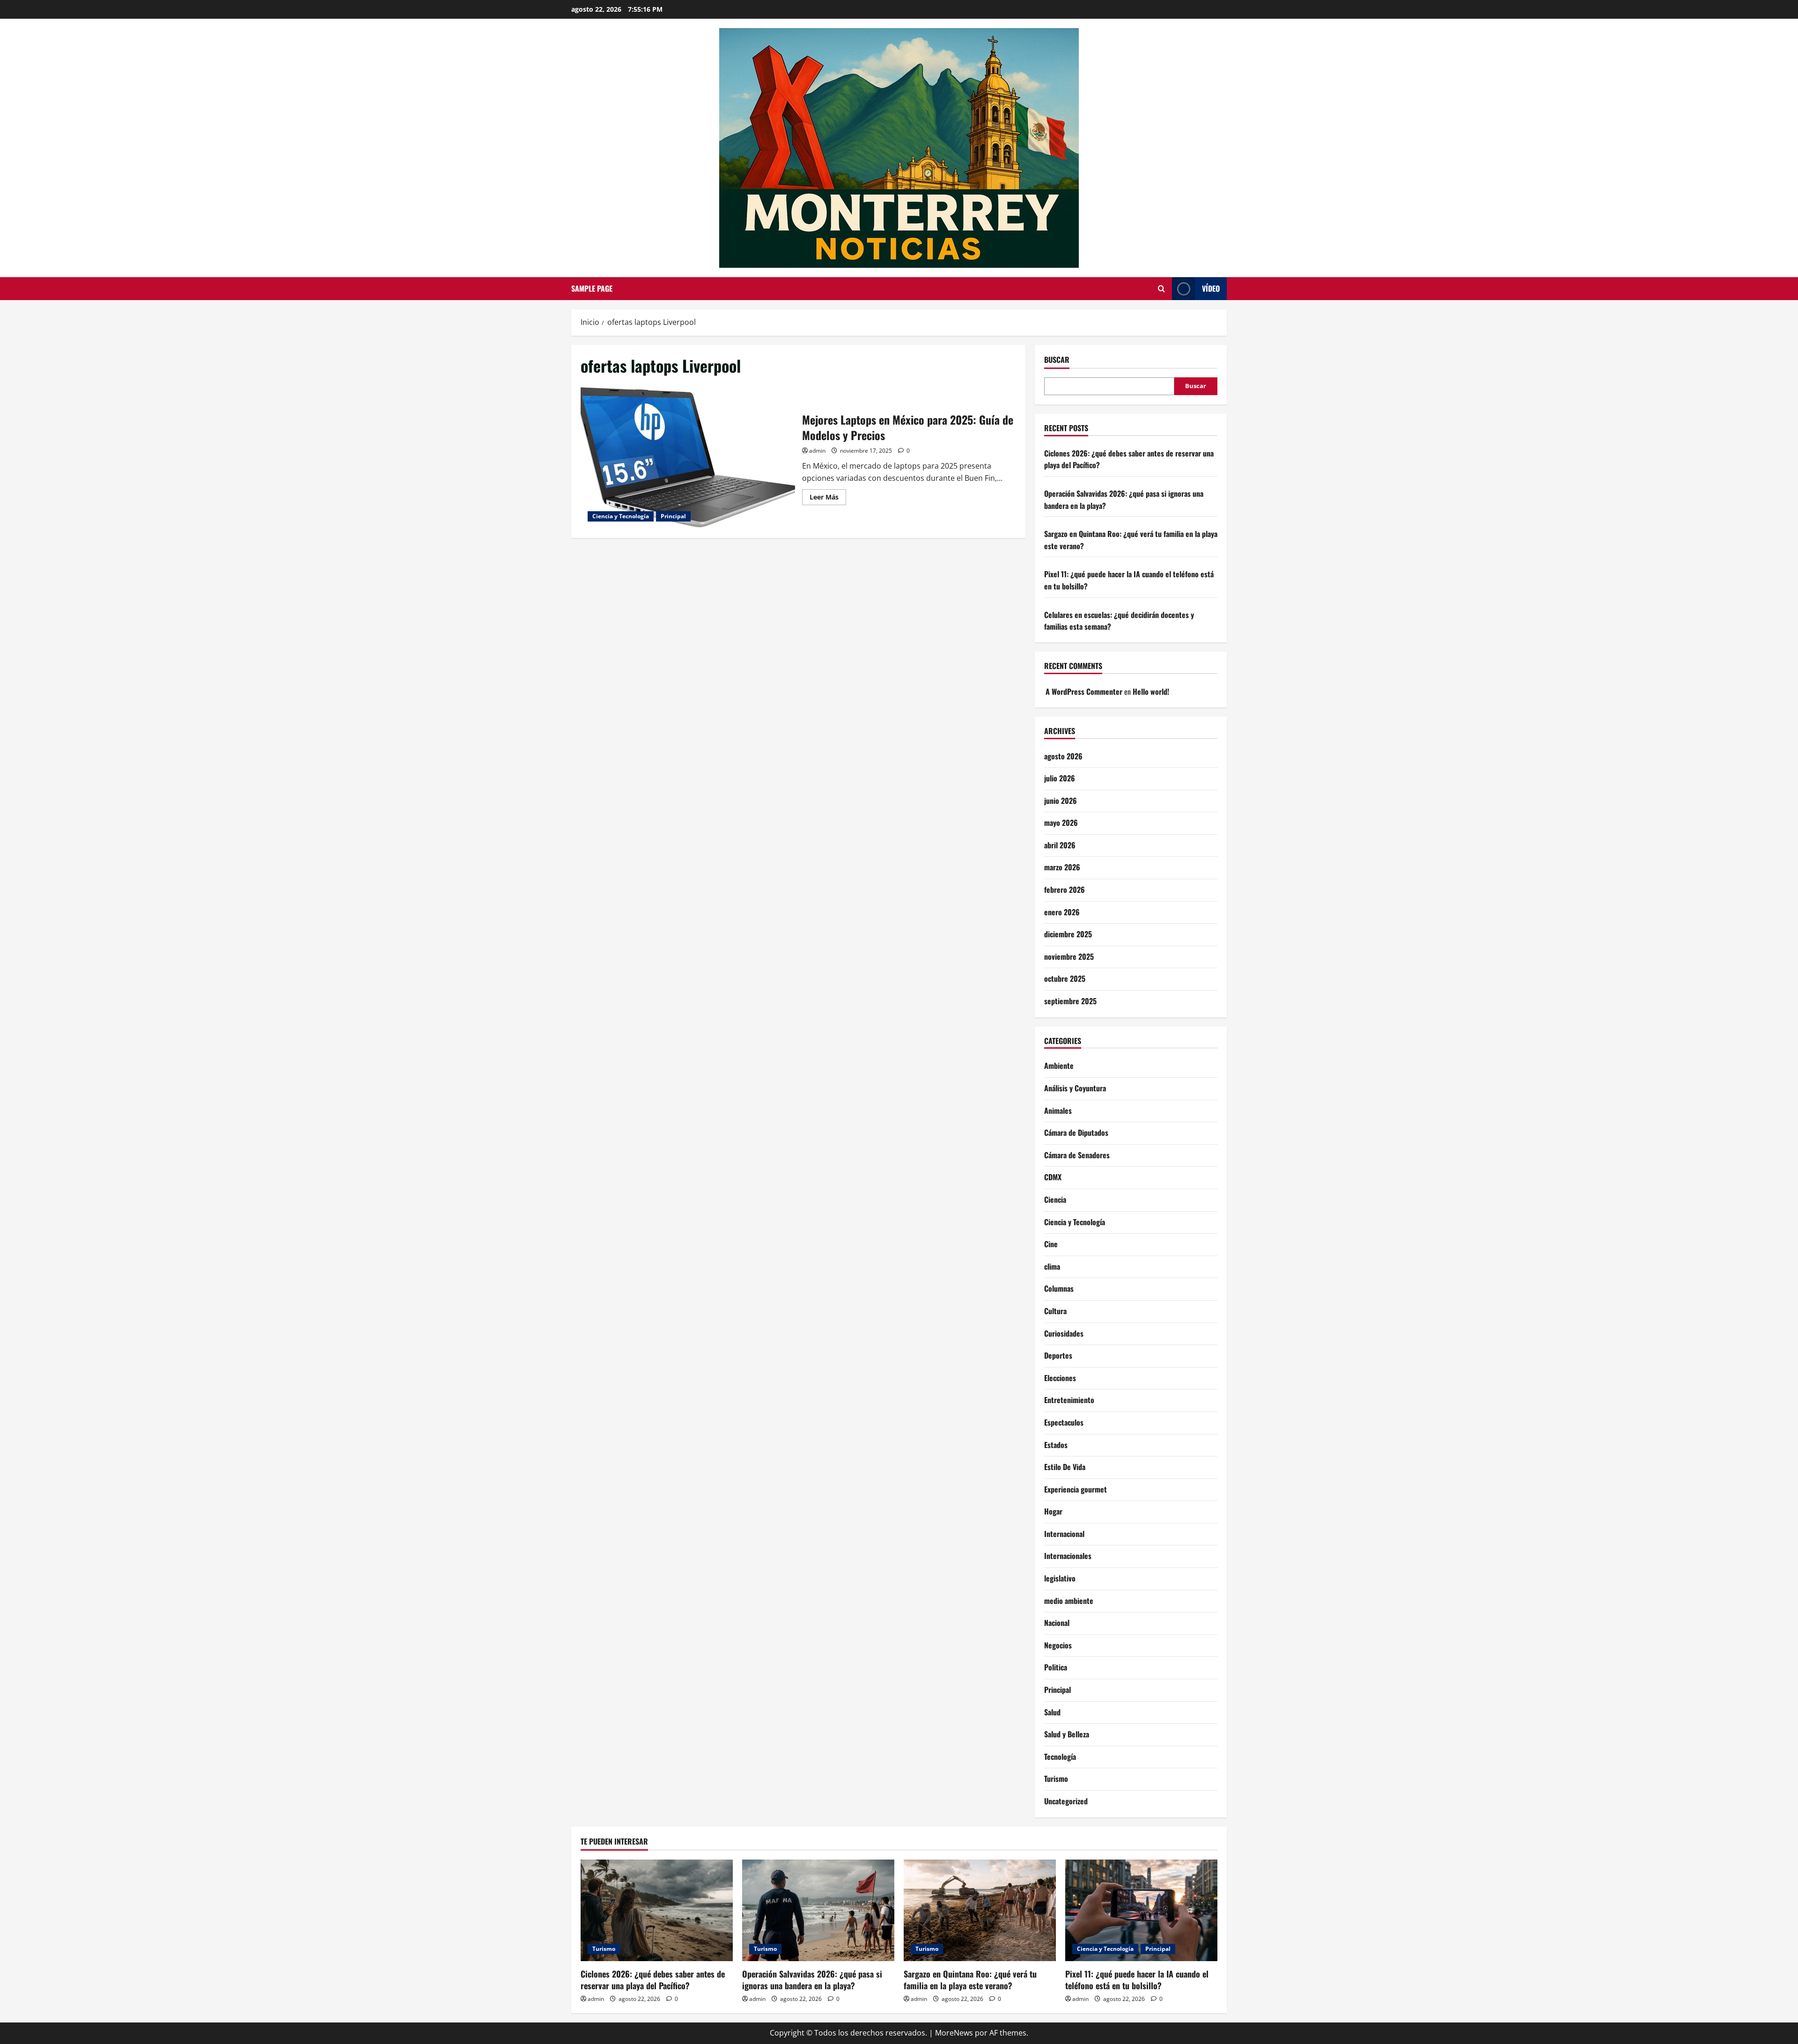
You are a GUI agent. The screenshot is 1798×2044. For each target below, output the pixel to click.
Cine (1051, 1244)
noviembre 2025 (1069, 956)
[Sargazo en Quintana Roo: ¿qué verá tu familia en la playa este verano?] (980, 1910)
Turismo (1056, 1779)
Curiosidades (1064, 1333)
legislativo (1060, 1578)
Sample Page (592, 288)
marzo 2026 (1062, 867)
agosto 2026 (1063, 756)
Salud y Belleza (1067, 1734)
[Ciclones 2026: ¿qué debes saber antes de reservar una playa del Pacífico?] (657, 1910)
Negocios (1058, 1645)
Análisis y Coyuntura (1075, 1088)
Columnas (1059, 1288)
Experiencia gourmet (1076, 1489)
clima (1052, 1266)
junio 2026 (1061, 801)
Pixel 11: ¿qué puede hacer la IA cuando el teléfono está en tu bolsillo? (1137, 1980)
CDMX (1053, 1177)
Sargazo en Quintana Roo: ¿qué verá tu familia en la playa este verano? (970, 1980)
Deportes (1058, 1355)
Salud (1052, 1712)
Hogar (1053, 1511)
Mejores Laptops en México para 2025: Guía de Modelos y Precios (688, 457)
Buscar (1057, 360)
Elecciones (1060, 1378)
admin (817, 451)
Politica (1056, 1667)
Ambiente (1059, 1066)
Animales (1058, 1110)
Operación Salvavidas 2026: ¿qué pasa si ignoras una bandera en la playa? (812, 1980)
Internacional (1064, 1534)
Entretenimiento (1069, 1400)
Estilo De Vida (1065, 1467)
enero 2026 (1062, 912)
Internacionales (1068, 1556)
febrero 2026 (1065, 890)
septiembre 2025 (1070, 1001)
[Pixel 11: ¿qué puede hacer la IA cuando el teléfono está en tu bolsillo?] (1141, 1910)
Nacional (1057, 1623)
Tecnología (1060, 1757)
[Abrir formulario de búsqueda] (1161, 289)
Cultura (1055, 1311)
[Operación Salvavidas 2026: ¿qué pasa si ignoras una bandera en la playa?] (818, 1910)
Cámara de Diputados (1076, 1132)
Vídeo (1211, 288)
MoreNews (954, 2033)
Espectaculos (1064, 1422)
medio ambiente (1069, 1601)
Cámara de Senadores (1077, 1155)
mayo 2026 (1061, 823)
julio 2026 (1060, 778)
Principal (673, 516)
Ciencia (1055, 1199)
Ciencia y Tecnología (621, 516)
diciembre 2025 (1068, 934)
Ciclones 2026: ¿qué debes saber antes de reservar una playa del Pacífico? (653, 1980)
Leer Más (828, 499)
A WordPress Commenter (1084, 691)
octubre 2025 (1065, 978)
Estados (1056, 1445)
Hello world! (1151, 691)
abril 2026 (1060, 845)
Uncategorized (1066, 1801)
